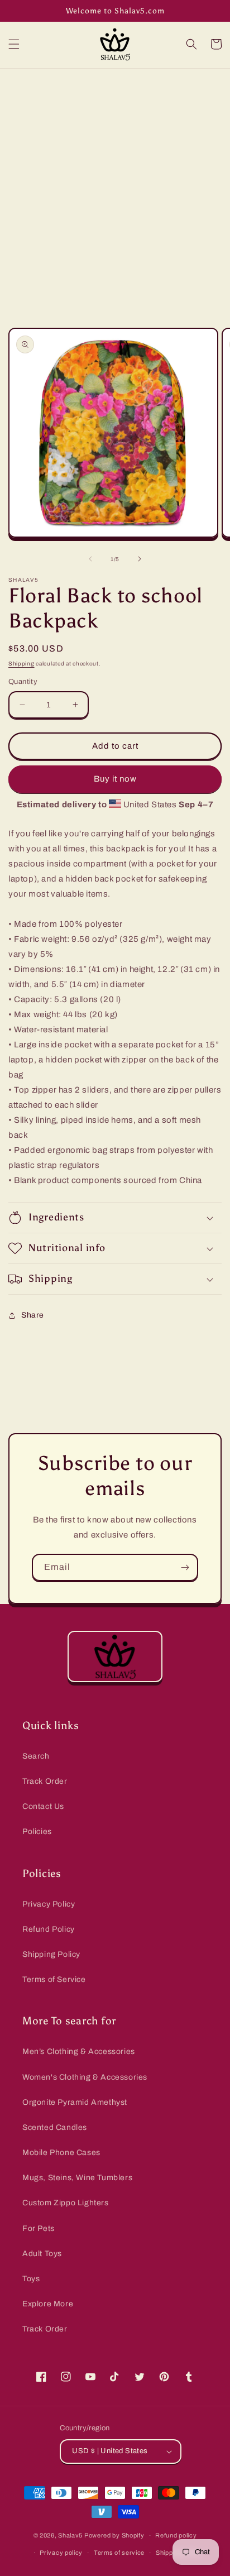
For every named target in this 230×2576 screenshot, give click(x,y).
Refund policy (176, 2535)
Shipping (21, 664)
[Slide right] (140, 559)
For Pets (39, 2228)
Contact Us (43, 1806)
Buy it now (115, 779)
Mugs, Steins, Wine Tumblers (77, 2178)
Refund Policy (49, 1929)
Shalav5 (70, 2535)
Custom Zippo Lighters (66, 2203)
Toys (31, 2279)
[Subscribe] (185, 1567)
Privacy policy (61, 2553)
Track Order (45, 1781)
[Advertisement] (115, 189)
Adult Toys (42, 2254)
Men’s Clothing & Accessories (79, 2051)
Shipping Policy (51, 1954)
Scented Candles (55, 2127)
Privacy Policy (49, 1904)
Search (36, 1756)
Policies (37, 1832)
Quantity (23, 682)
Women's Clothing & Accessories (85, 2077)
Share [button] (33, 1315)
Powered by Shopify (114, 2535)
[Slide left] (90, 559)
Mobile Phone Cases (61, 2153)
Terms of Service (54, 1979)
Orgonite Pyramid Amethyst (75, 2102)
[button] (14, 44)
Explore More (48, 2304)
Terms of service (119, 2553)
